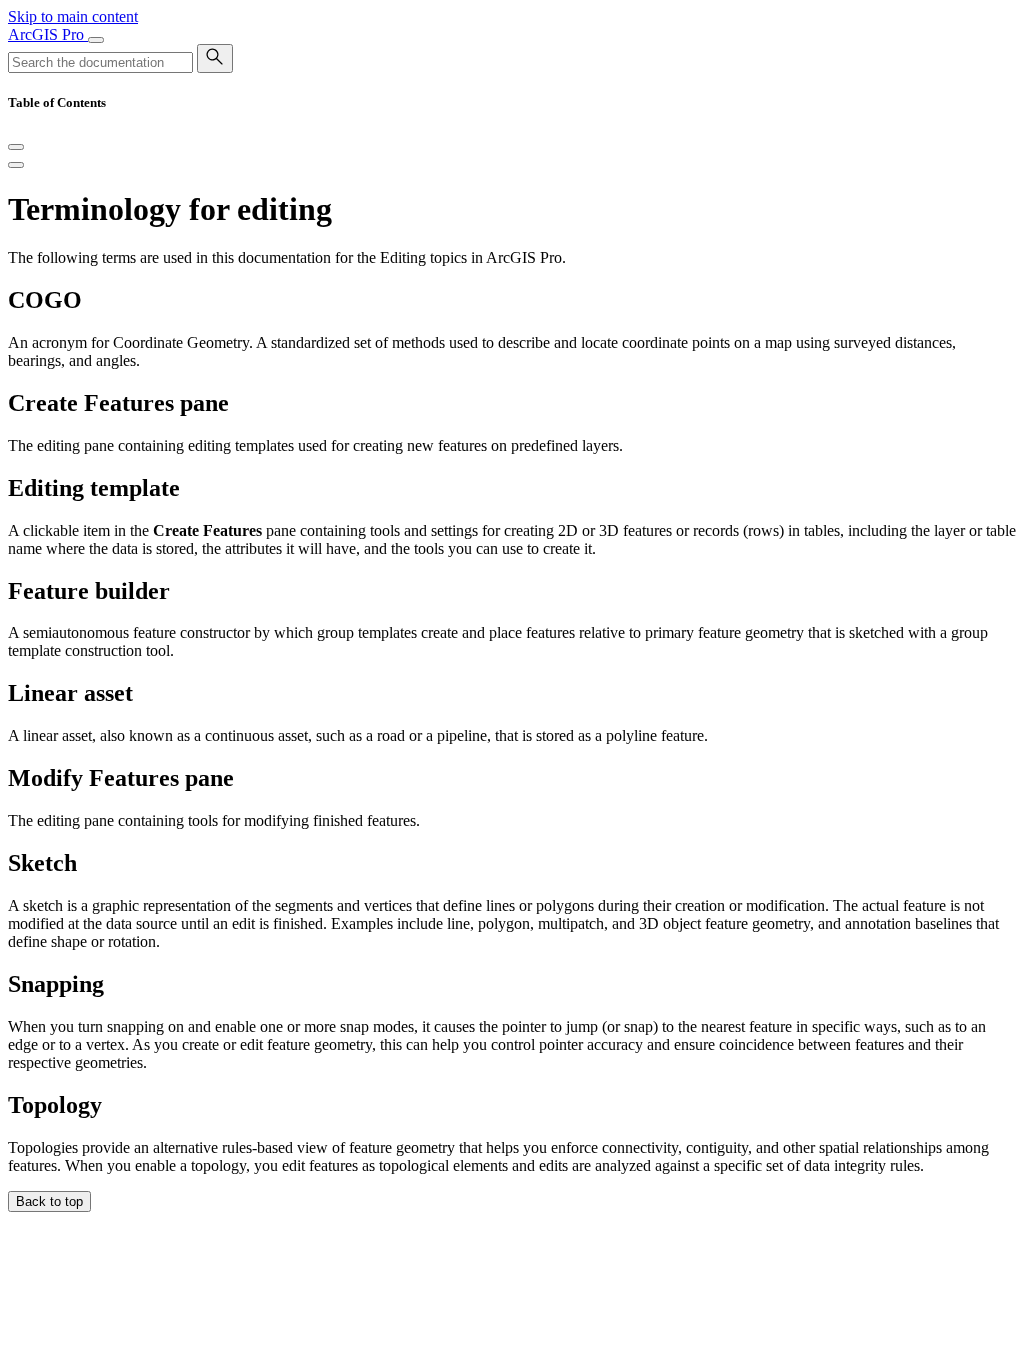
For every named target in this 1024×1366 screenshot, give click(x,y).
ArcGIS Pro (48, 34)
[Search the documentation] (215, 58)
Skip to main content (73, 16)
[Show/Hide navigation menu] (96, 40)
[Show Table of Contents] (16, 165)
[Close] (16, 147)
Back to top (49, 1201)
